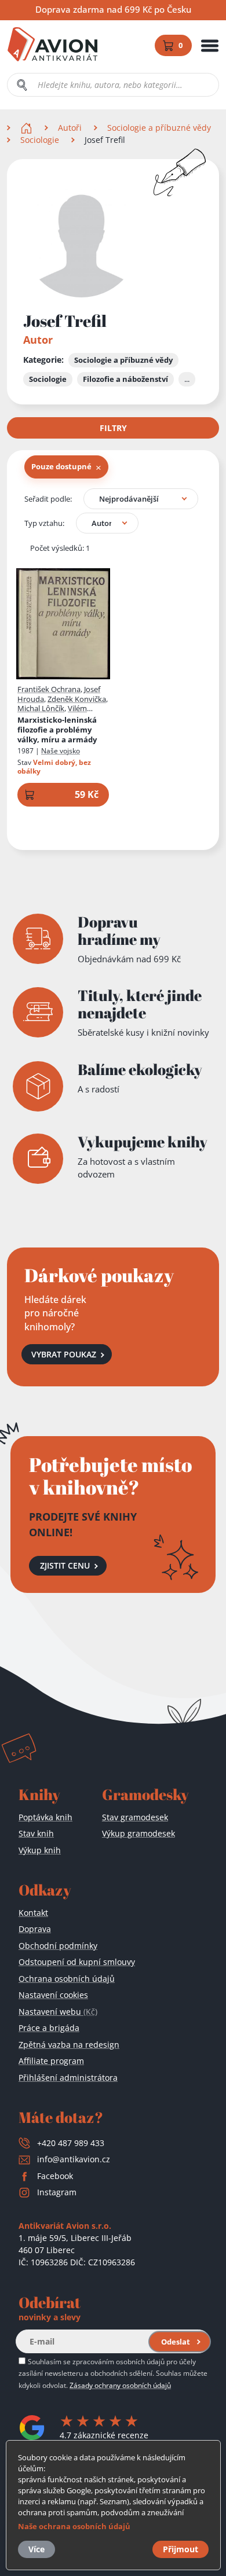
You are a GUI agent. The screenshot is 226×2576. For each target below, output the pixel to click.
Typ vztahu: (44, 523)
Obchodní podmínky (58, 1946)
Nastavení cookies (53, 1995)
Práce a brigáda (49, 2028)
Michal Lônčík (41, 708)
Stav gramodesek (135, 1817)
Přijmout (181, 2549)
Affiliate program (51, 2061)
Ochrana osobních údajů (67, 1979)
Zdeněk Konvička (77, 699)
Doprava (35, 1929)
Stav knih (36, 1833)
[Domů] (28, 128)
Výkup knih (40, 1850)
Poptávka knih (45, 1817)
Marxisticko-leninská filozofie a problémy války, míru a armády (57, 730)
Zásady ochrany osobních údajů (120, 2385)
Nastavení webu (58, 2012)
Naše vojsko (61, 751)
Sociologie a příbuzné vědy (159, 128)
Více (37, 2549)
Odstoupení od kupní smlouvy (77, 1962)
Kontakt (33, 1913)
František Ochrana (49, 689)
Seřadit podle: (48, 499)
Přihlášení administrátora (68, 2078)
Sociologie (40, 140)
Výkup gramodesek (138, 1833)
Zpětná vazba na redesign (69, 2045)
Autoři (70, 128)
